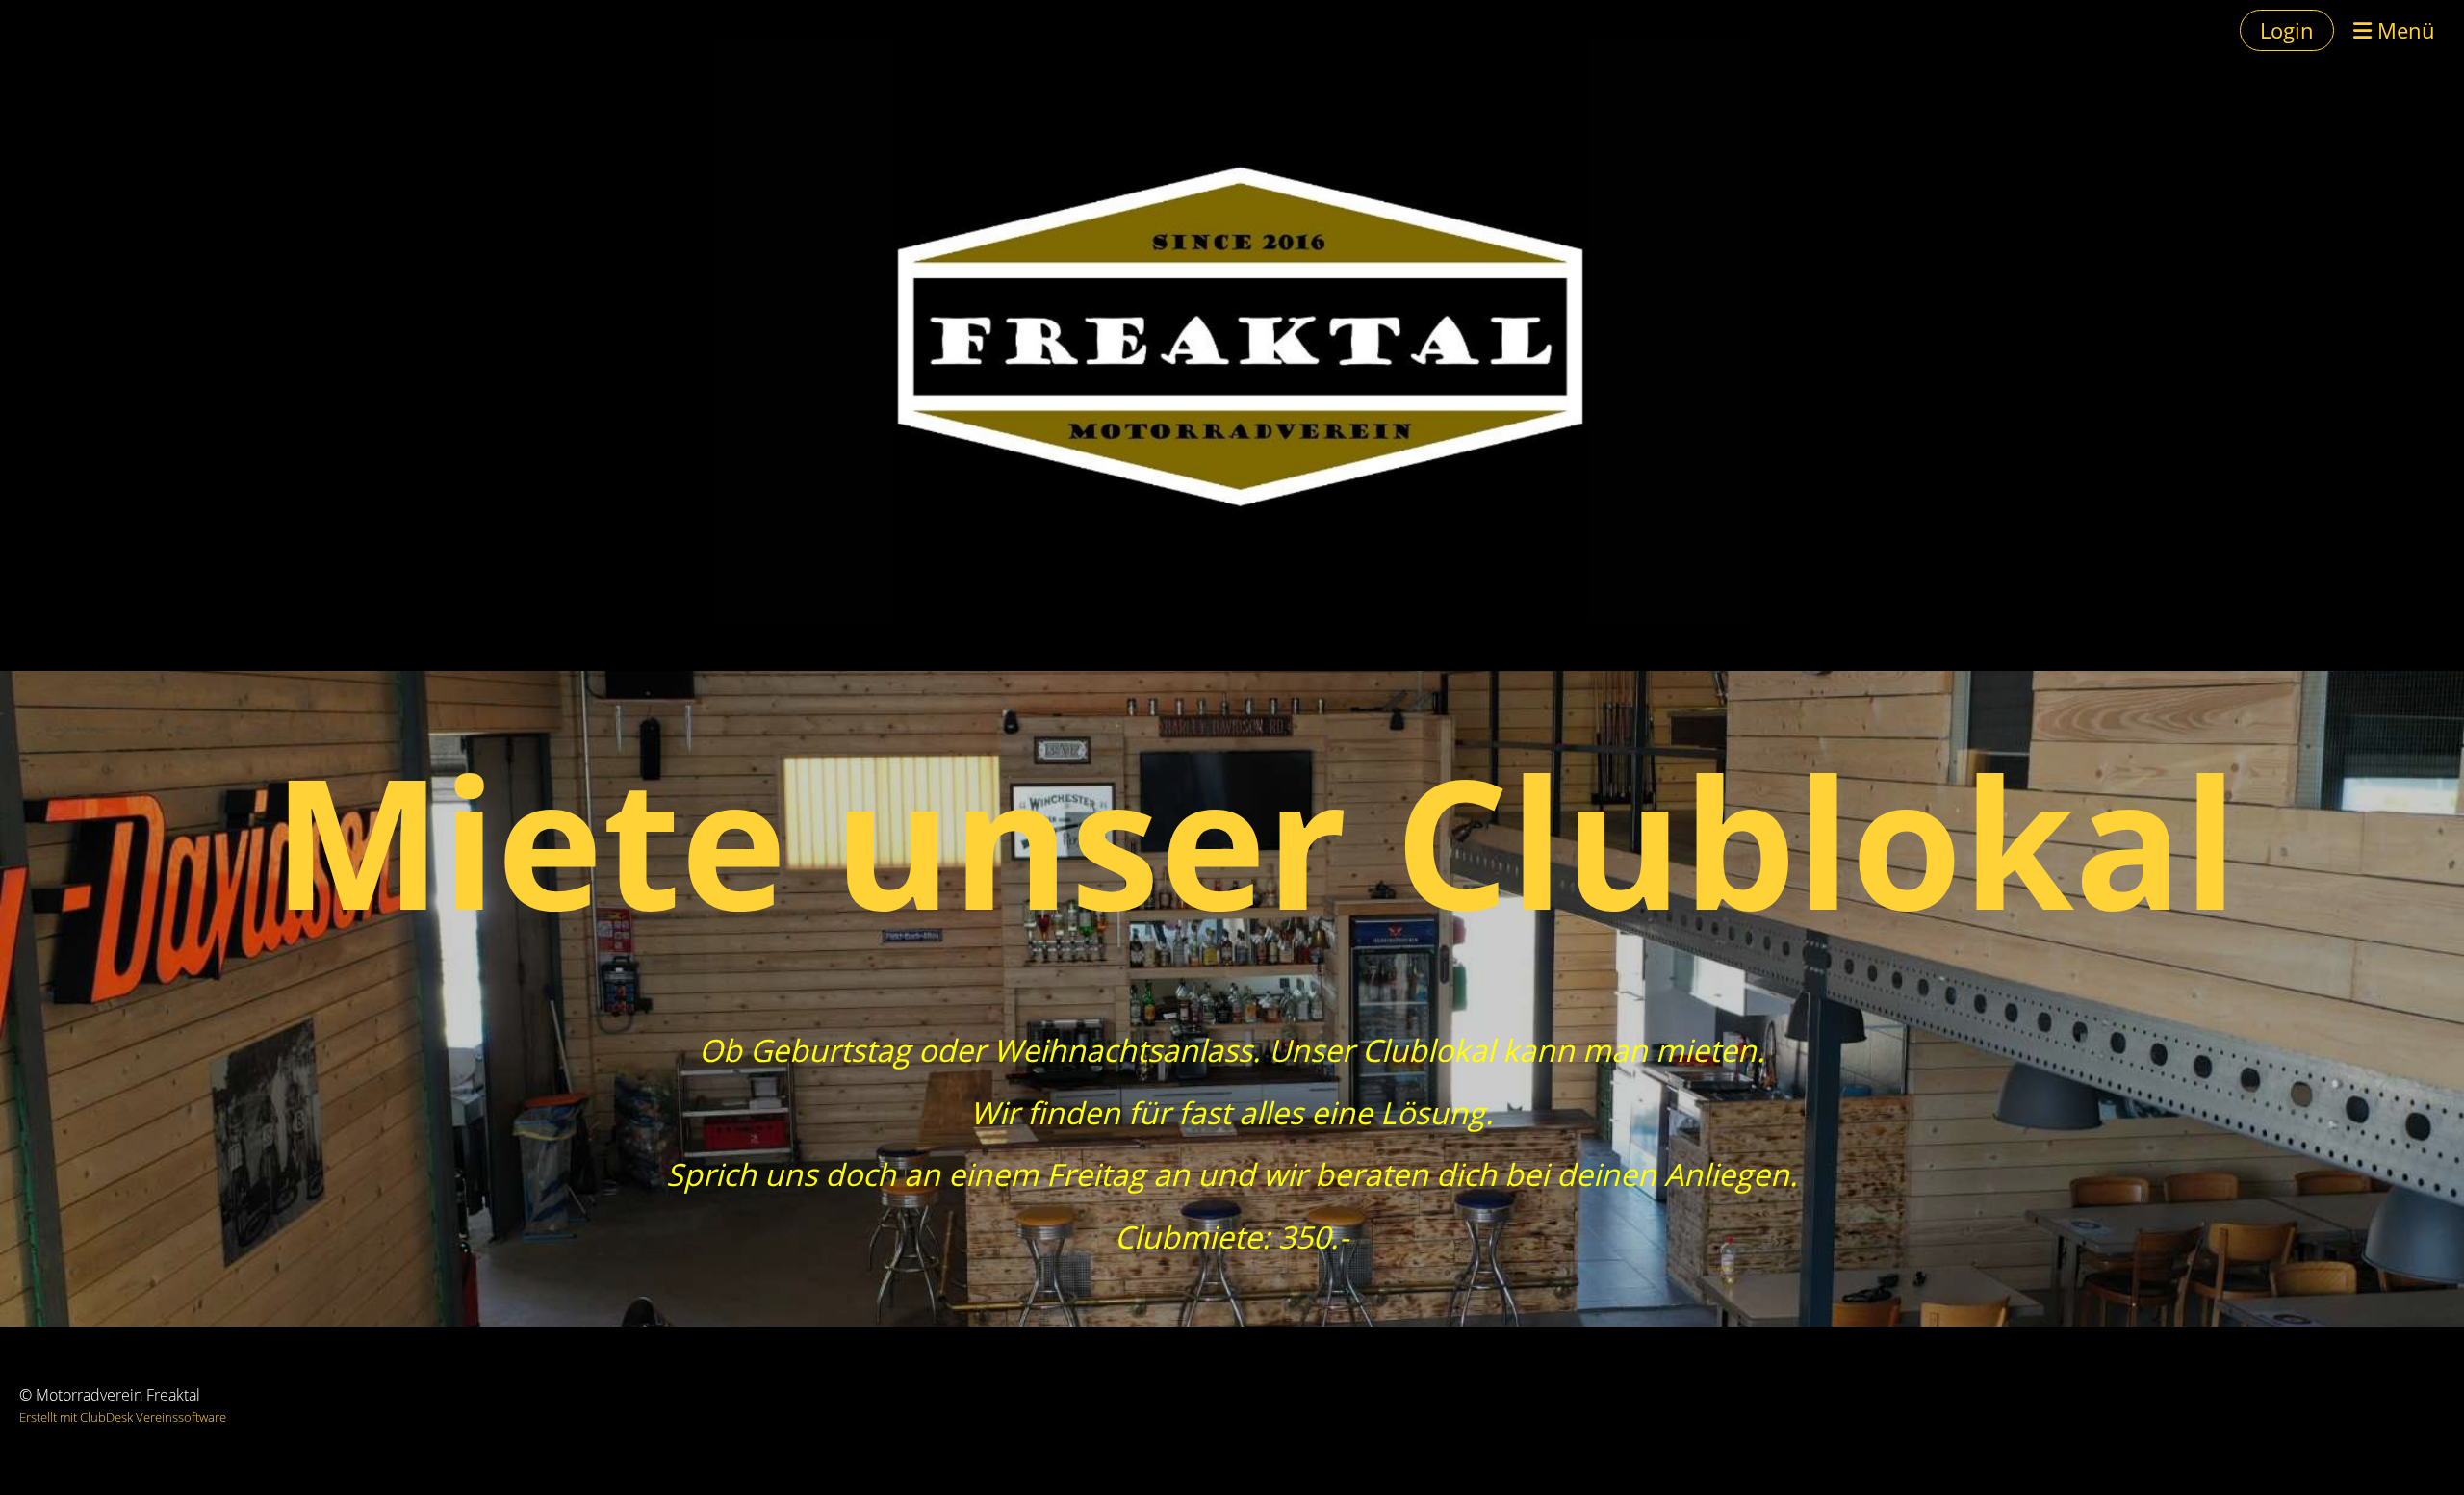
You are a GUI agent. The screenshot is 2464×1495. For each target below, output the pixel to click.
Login (2287, 30)
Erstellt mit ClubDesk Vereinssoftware (123, 1417)
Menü (2403, 30)
